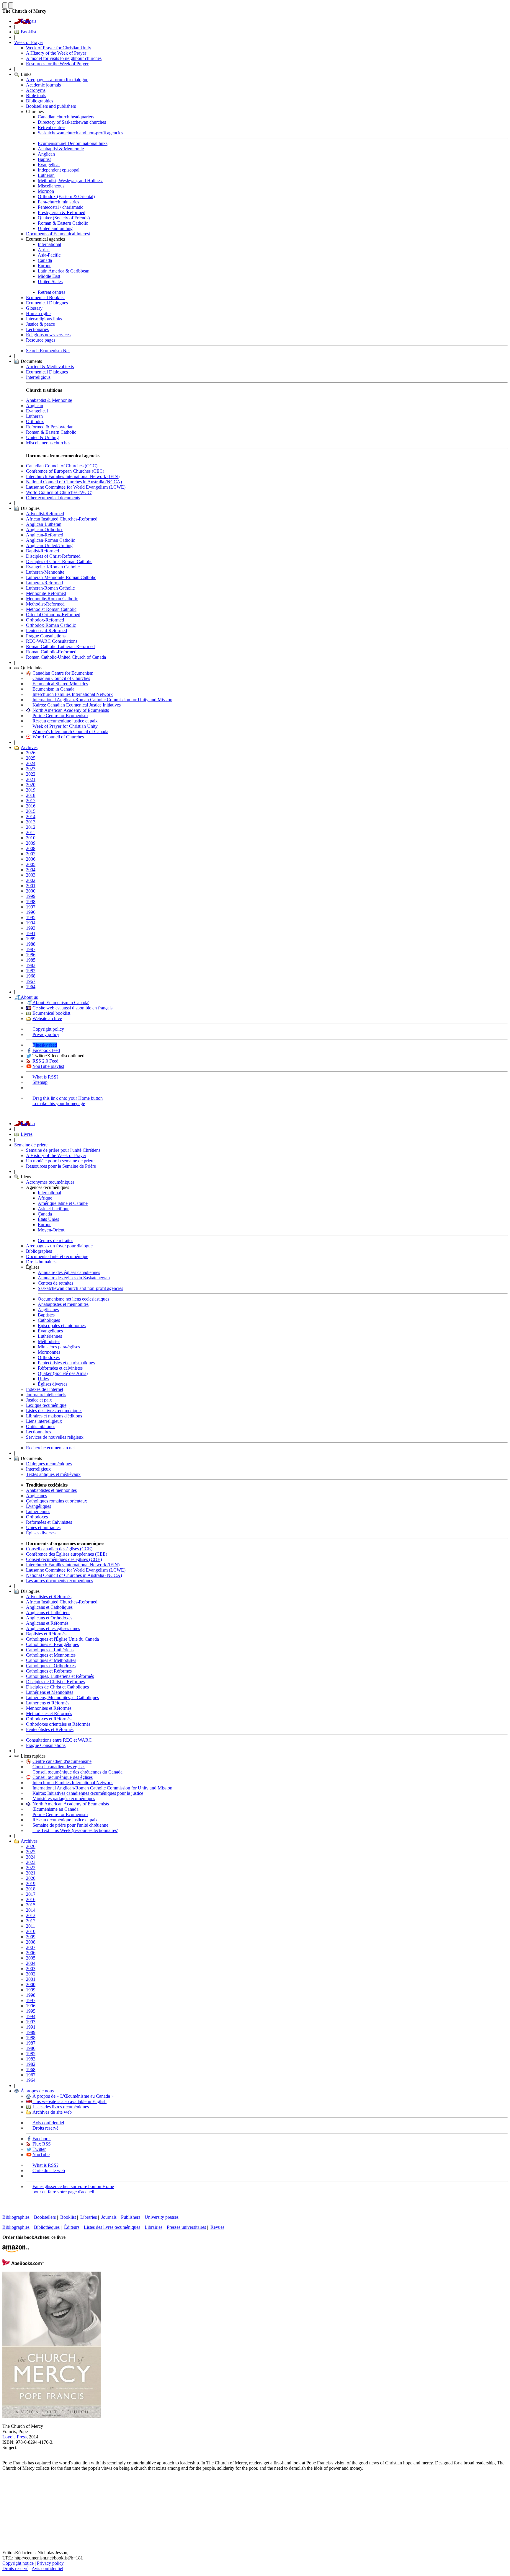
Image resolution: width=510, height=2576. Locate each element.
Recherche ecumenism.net (50, 1448)
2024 (31, 763)
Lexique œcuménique (46, 1405)
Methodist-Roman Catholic (51, 609)
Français (28, 21)
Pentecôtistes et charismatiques (66, 1363)
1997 (31, 907)
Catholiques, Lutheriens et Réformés (60, 1676)
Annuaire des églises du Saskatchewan (74, 1278)
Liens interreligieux (44, 1421)
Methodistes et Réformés (49, 1713)
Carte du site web (49, 2170)
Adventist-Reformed (45, 514)
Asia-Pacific (49, 255)
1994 (31, 923)
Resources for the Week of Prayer (57, 64)
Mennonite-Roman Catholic (52, 599)
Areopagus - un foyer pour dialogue (59, 1246)
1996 (31, 912)
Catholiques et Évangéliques (52, 1644)
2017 (31, 801)
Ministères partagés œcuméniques (64, 1798)
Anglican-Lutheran (44, 524)
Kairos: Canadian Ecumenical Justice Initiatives (77, 705)
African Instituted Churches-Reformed (62, 519)
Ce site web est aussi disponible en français (72, 1008)
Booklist (28, 32)
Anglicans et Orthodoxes (49, 1618)
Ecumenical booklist (51, 1013)
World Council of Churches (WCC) (59, 492)
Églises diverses (53, 1384)
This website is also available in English (70, 2101)
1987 (31, 949)
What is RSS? (45, 1077)
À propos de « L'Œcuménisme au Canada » (73, 2096)
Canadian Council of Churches (61, 678)
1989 (31, 939)
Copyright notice (18, 2563)
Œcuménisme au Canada (55, 1809)
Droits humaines (41, 1262)
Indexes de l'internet (45, 1389)
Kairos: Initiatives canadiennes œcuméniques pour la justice (88, 1793)
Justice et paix (39, 1400)
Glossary (34, 308)
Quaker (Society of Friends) (64, 218)
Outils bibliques (41, 1426)
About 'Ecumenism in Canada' (61, 1002)
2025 (31, 758)
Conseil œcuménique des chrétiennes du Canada (77, 1772)
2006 (31, 859)
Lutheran (46, 175)
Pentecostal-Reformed (46, 630)
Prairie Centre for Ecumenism (60, 716)
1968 (31, 976)
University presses (162, 2217)
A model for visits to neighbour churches (64, 58)
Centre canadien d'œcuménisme (62, 1761)
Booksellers (45, 2217)
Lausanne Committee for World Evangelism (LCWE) (76, 487)
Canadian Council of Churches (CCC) (62, 466)
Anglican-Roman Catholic (50, 540)
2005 (31, 864)
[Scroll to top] (5, 5)
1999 (31, 896)
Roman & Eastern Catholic (63, 223)
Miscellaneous (51, 186)
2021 (31, 779)
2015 (31, 811)
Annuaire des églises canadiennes (69, 1272)
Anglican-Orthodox (44, 530)
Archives (29, 747)
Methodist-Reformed (45, 604)
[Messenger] (7, 2499)
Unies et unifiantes (43, 1527)
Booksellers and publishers (51, 106)
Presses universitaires (186, 2227)
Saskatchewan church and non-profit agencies (80, 133)
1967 (31, 981)
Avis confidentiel (48, 2123)
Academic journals (43, 85)
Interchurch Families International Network (73, 694)
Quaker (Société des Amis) (63, 1373)
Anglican (46, 154)
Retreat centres (52, 127)
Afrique (45, 1198)
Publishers (131, 2217)
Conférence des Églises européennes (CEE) (67, 1554)
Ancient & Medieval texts (50, 367)
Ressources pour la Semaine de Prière (61, 1166)
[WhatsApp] (7, 2518)
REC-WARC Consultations (52, 641)
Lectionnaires (39, 1432)
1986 (31, 955)
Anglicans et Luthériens (48, 1612)
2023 (31, 769)
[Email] (7, 2509)
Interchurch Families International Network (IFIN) (73, 476)
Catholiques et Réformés (49, 1671)
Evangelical (49, 165)
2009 (31, 843)
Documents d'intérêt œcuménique (57, 1256)
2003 (31, 875)
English (28, 1124)
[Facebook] (7, 2490)
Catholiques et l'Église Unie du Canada (62, 1639)
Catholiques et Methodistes (51, 1660)
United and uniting (55, 228)
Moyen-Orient (51, 1230)
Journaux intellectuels (46, 1395)
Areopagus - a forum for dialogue (57, 80)
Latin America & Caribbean (64, 271)
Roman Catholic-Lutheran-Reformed (60, 646)
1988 (31, 944)
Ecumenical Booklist (45, 297)
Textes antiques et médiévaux (53, 1474)
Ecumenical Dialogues (47, 303)
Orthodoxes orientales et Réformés (58, 1724)
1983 (31, 965)
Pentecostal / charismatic (61, 207)
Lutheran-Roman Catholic (50, 588)
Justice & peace (40, 324)
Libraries (89, 2217)
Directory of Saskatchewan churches (72, 122)
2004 (31, 870)
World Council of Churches (58, 737)
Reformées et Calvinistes (49, 1522)
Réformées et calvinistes (60, 1368)
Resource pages (41, 340)
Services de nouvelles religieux (55, 1437)
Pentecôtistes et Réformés (50, 1729)
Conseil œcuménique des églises (63, 1777)
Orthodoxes (49, 1357)
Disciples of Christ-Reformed (53, 556)
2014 (31, 816)
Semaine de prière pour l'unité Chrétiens (63, 1150)
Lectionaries (37, 329)
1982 (31, 971)
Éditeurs (72, 2227)
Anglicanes (48, 1310)
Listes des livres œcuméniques (54, 1411)
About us (29, 997)
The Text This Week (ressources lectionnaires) (75, 1830)
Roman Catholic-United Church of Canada (66, 657)
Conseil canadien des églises (59, 1767)
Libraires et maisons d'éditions (54, 1416)
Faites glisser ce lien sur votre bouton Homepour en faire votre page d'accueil (73, 2189)
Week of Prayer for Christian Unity (59, 48)
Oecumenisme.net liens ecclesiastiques (73, 1299)
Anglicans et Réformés (47, 1623)
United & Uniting (42, 437)
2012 (31, 827)
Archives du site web (52, 2112)
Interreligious (38, 377)
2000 (31, 891)
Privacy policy (46, 1034)
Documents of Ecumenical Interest (58, 234)
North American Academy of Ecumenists (71, 710)
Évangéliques (50, 1331)
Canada (45, 260)
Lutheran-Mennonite (45, 572)
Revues (217, 2227)
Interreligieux (38, 1469)
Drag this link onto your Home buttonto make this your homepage (68, 1101)
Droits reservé (45, 2128)
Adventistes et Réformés (49, 1597)
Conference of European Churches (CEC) (65, 471)
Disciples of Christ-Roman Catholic (59, 561)
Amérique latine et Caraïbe (63, 1203)
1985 (31, 960)
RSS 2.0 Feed (45, 1061)
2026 (31, 753)
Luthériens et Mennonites (50, 1692)
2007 (31, 854)
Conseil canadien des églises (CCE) (59, 1549)
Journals (109, 2217)
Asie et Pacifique (54, 1209)
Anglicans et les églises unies (53, 1628)
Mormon (46, 191)
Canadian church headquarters (66, 117)
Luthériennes (50, 1336)
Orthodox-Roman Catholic (51, 625)
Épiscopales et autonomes (62, 1325)
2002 (31, 880)
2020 (31, 785)
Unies (43, 1379)
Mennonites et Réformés (49, 1708)
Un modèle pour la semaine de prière (60, 1161)
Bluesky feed (45, 1045)
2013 (31, 822)
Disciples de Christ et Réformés (55, 1682)
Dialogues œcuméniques (49, 1464)
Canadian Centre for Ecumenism (63, 673)
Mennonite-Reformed (46, 593)
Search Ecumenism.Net (48, 351)
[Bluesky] (7, 2480)
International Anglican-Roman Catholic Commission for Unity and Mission (102, 700)
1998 (31, 902)
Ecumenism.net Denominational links (73, 143)
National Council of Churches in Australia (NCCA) (74, 482)
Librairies (153, 2227)
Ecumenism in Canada (53, 689)
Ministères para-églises (59, 1347)
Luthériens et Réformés (48, 1703)
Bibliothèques (47, 2227)
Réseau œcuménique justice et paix (65, 721)
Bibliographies (40, 101)
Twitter (39, 2149)
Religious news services (48, 335)
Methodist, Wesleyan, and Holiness (71, 181)
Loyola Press (14, 2437)
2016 (31, 806)
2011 (31, 832)
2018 (31, 795)
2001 (31, 886)
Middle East (49, 276)
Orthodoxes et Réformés (49, 1719)
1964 (31, 987)
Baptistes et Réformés (46, 1634)
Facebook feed (46, 1050)
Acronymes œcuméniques (50, 1182)
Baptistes (46, 1315)
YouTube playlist (48, 1066)
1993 (31, 928)
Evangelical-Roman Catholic (53, 567)
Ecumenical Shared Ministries (60, 684)
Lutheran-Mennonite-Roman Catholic (61, 577)
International (49, 244)
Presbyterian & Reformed (62, 212)
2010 (31, 838)
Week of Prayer (29, 42)
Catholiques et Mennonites (51, 1655)
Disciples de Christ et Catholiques (57, 1687)
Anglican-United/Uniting (49, 545)
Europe (45, 266)
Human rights (39, 313)
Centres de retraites (55, 1240)
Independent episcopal (59, 170)
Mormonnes (49, 1352)
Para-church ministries (58, 202)
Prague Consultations (46, 636)
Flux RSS (42, 2144)
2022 (31, 774)
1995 (31, 917)
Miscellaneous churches (48, 443)
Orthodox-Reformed (45, 620)
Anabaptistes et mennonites (63, 1304)
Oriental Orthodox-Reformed (53, 615)
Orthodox (35, 421)
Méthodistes (49, 1341)
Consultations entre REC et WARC (59, 1740)
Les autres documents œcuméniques (59, 1581)
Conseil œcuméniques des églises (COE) (64, 1559)
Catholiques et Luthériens (50, 1650)
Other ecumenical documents (53, 498)
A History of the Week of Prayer (56, 53)
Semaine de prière (31, 1145)
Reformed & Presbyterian (50, 427)
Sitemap (40, 1082)
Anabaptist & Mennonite (61, 149)
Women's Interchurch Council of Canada (70, 731)
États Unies (48, 1219)
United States (50, 282)
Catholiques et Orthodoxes (51, 1666)
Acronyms (36, 90)
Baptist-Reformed (42, 551)
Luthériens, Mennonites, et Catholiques (62, 1698)
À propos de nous (37, 2091)
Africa (44, 250)
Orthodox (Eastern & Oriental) (66, 196)
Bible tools (36, 96)
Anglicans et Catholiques (49, 1607)
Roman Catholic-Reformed (51, 652)
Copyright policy (48, 1029)
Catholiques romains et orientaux (57, 1501)
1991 (31, 933)
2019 (31, 790)
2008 (31, 848)
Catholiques (49, 1320)
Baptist (44, 159)
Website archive (47, 1018)
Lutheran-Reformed (44, 583)
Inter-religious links (44, 319)
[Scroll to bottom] (11, 5)
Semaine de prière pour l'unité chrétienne (70, 1825)
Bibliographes (39, 1251)
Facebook (42, 2139)
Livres (27, 1134)
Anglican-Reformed (45, 535)
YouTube (41, 2155)
